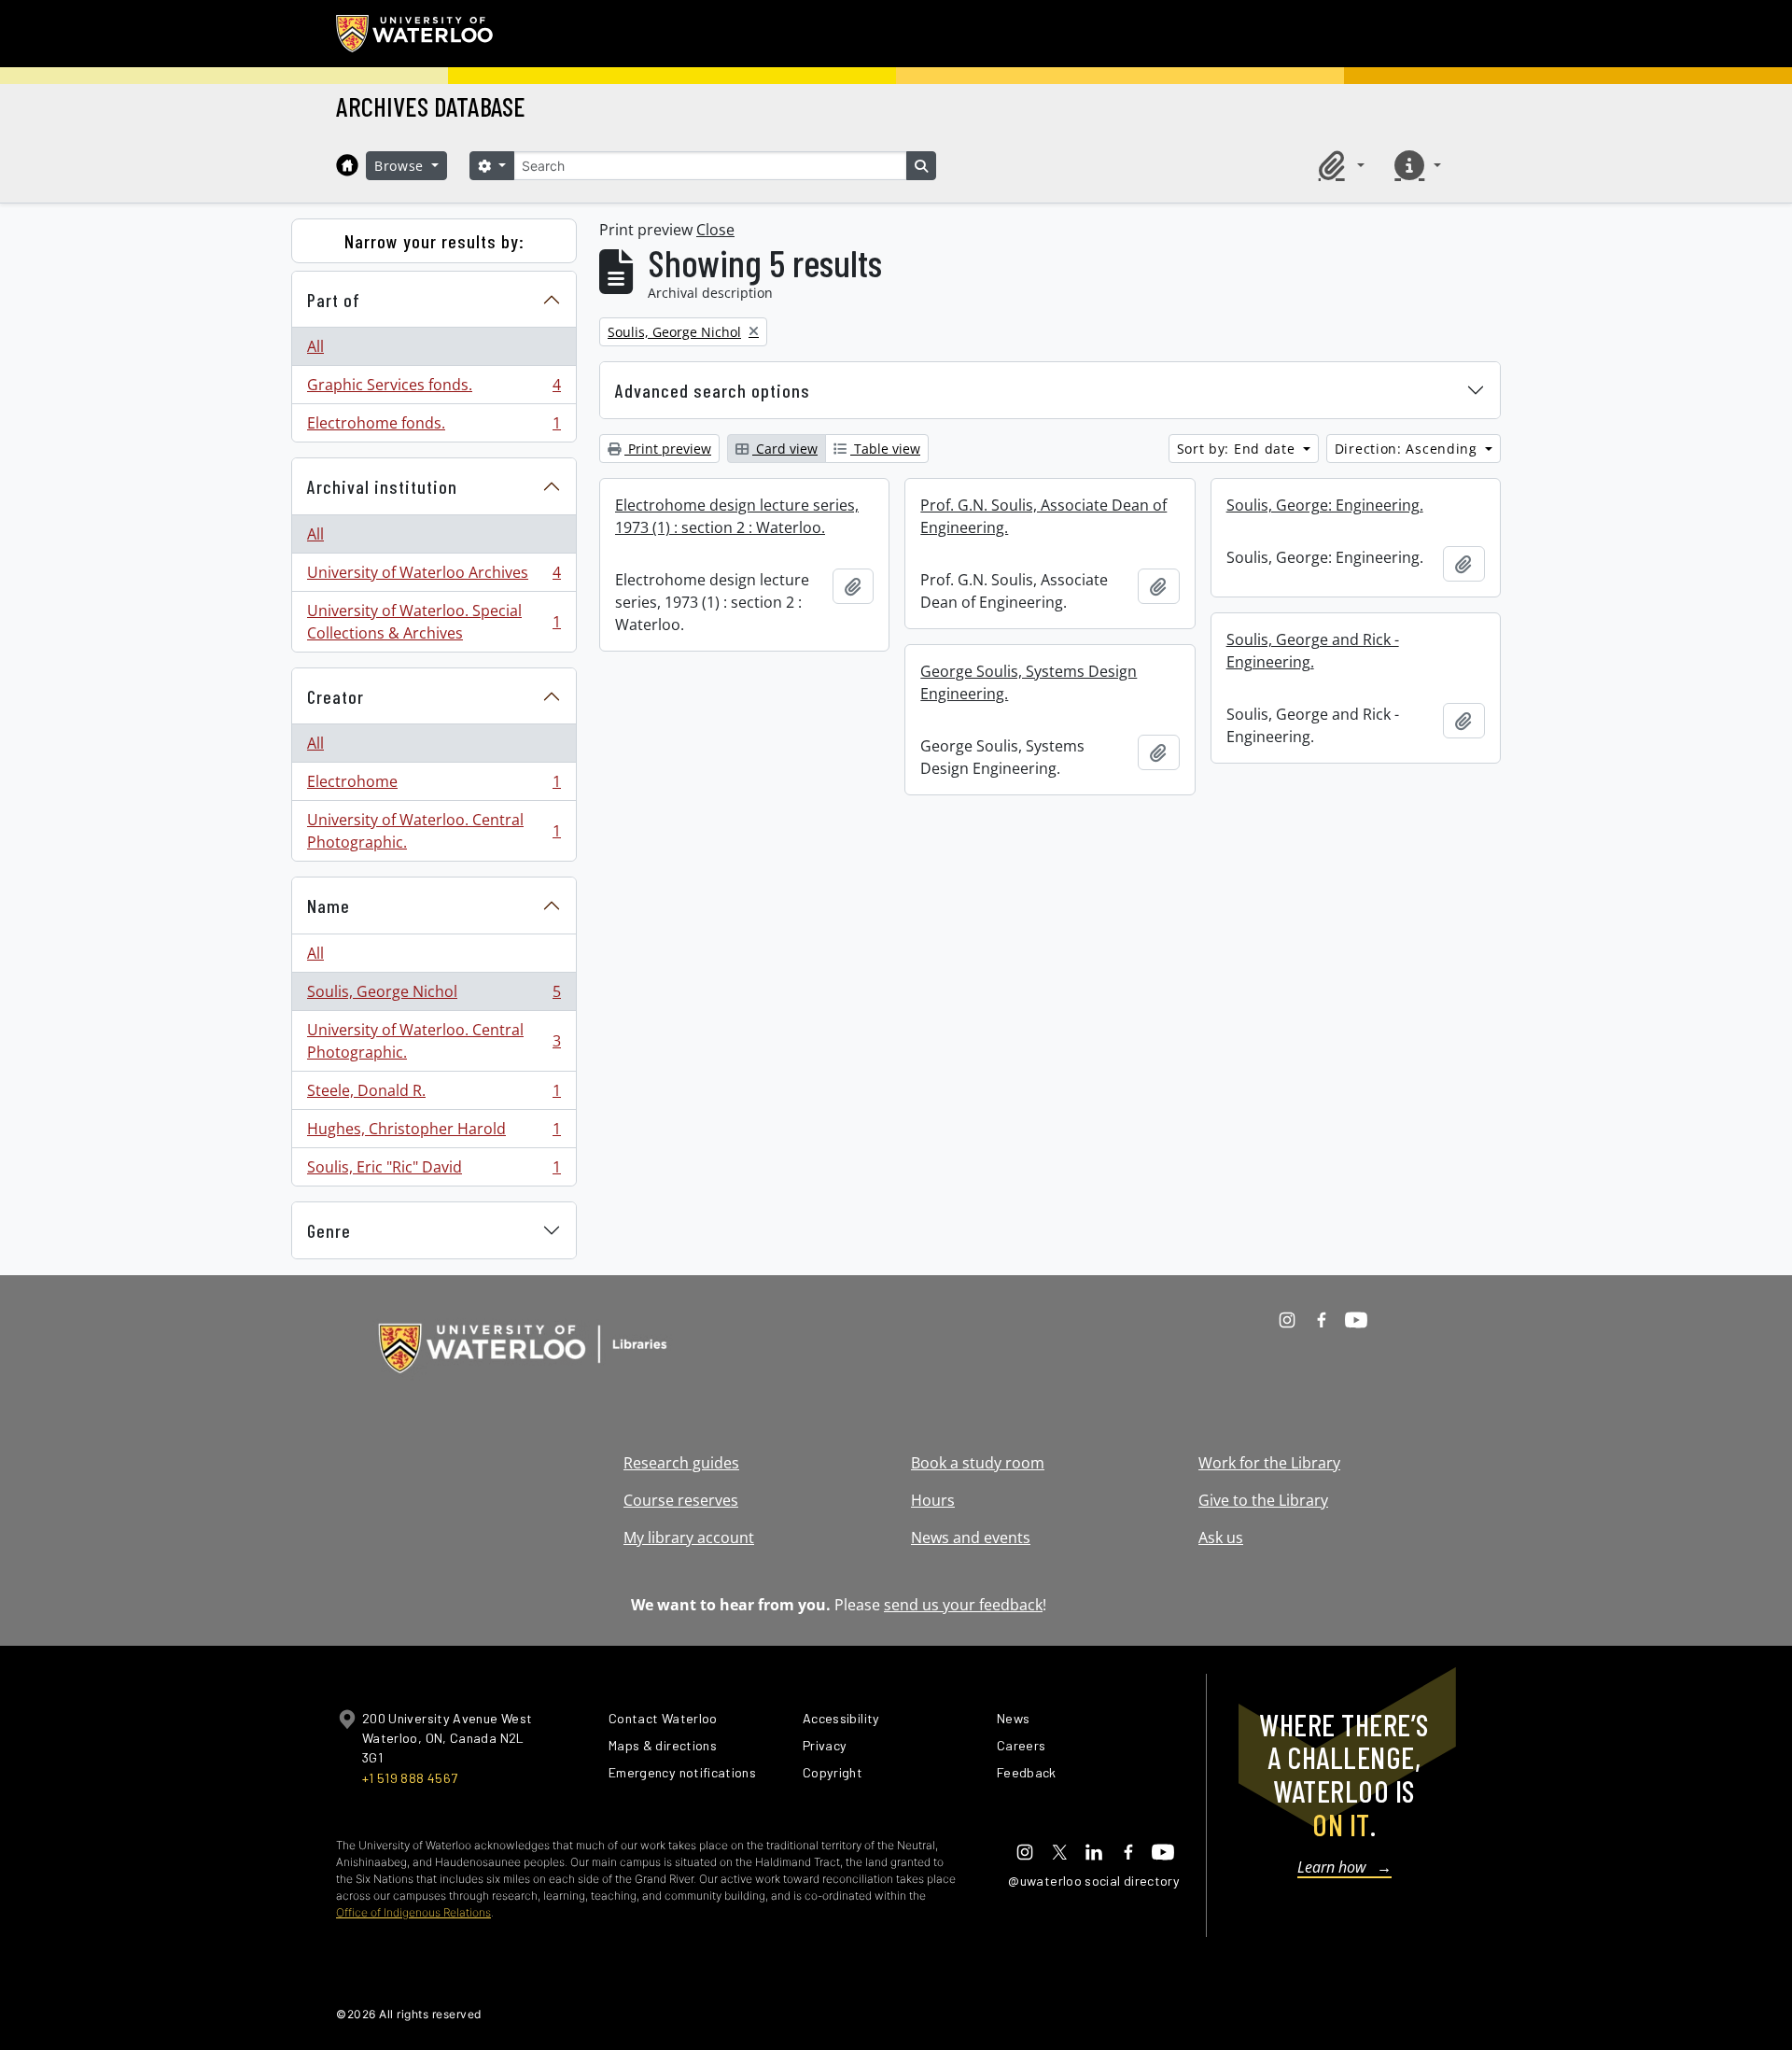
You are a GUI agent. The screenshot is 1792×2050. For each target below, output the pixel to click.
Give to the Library (1263, 1500)
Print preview (668, 449)
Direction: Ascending (1408, 449)
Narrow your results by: (434, 241)
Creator (336, 696)
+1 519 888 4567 (410, 1778)
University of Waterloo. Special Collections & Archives (434, 622)
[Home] (347, 165)
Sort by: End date (1239, 449)
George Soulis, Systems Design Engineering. (1029, 682)
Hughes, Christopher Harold (434, 1133)
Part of (334, 300)
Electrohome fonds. (434, 427)
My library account (689, 1537)
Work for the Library (1269, 1463)
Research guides (681, 1463)
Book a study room (978, 1463)
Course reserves (681, 1500)
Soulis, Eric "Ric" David (434, 1171)
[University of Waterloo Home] (415, 34)
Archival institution (382, 486)
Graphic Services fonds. (434, 389)
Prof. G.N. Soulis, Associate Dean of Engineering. (1043, 516)
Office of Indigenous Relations (413, 1912)
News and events (971, 1537)
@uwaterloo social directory (1094, 1881)
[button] (1338, 165)
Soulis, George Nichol (434, 996)
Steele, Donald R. (434, 1095)
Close (715, 230)
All (315, 346)
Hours (933, 1500)
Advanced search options (713, 390)
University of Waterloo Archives (434, 577)
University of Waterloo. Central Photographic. (434, 831)
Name (329, 906)
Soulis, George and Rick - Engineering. (1313, 651)
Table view (885, 449)
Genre (329, 1230)
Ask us (1221, 1537)
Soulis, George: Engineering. (1325, 505)
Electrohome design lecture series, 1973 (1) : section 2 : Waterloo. (737, 516)
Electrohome (434, 786)
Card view (785, 449)
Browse (401, 166)
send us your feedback (963, 1605)
